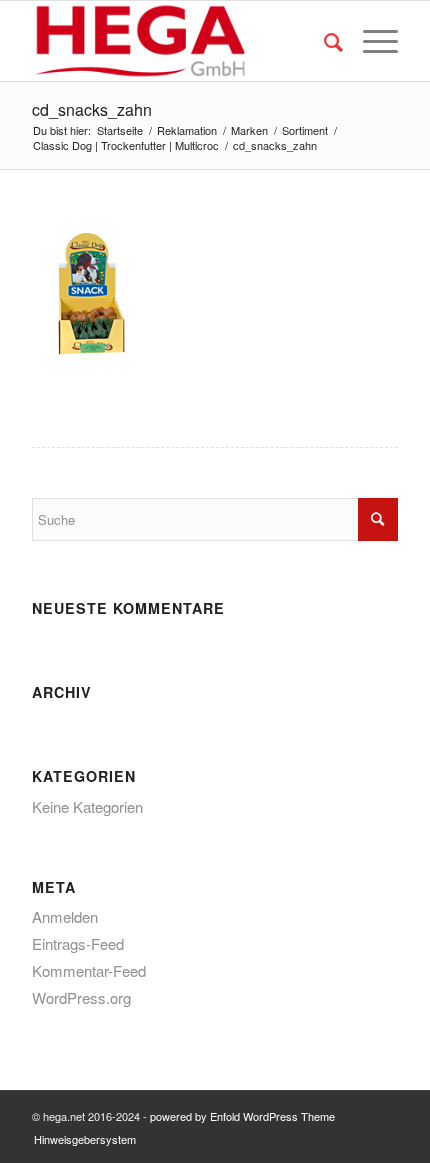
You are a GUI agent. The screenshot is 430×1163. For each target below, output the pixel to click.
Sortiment (305, 130)
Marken (249, 130)
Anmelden (65, 916)
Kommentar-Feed (89, 970)
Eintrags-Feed (78, 943)
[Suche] (323, 41)
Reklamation (187, 130)
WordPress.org (81, 997)
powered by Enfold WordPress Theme (242, 1116)
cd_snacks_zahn (92, 109)
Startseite (120, 130)
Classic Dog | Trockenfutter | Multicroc (126, 145)
